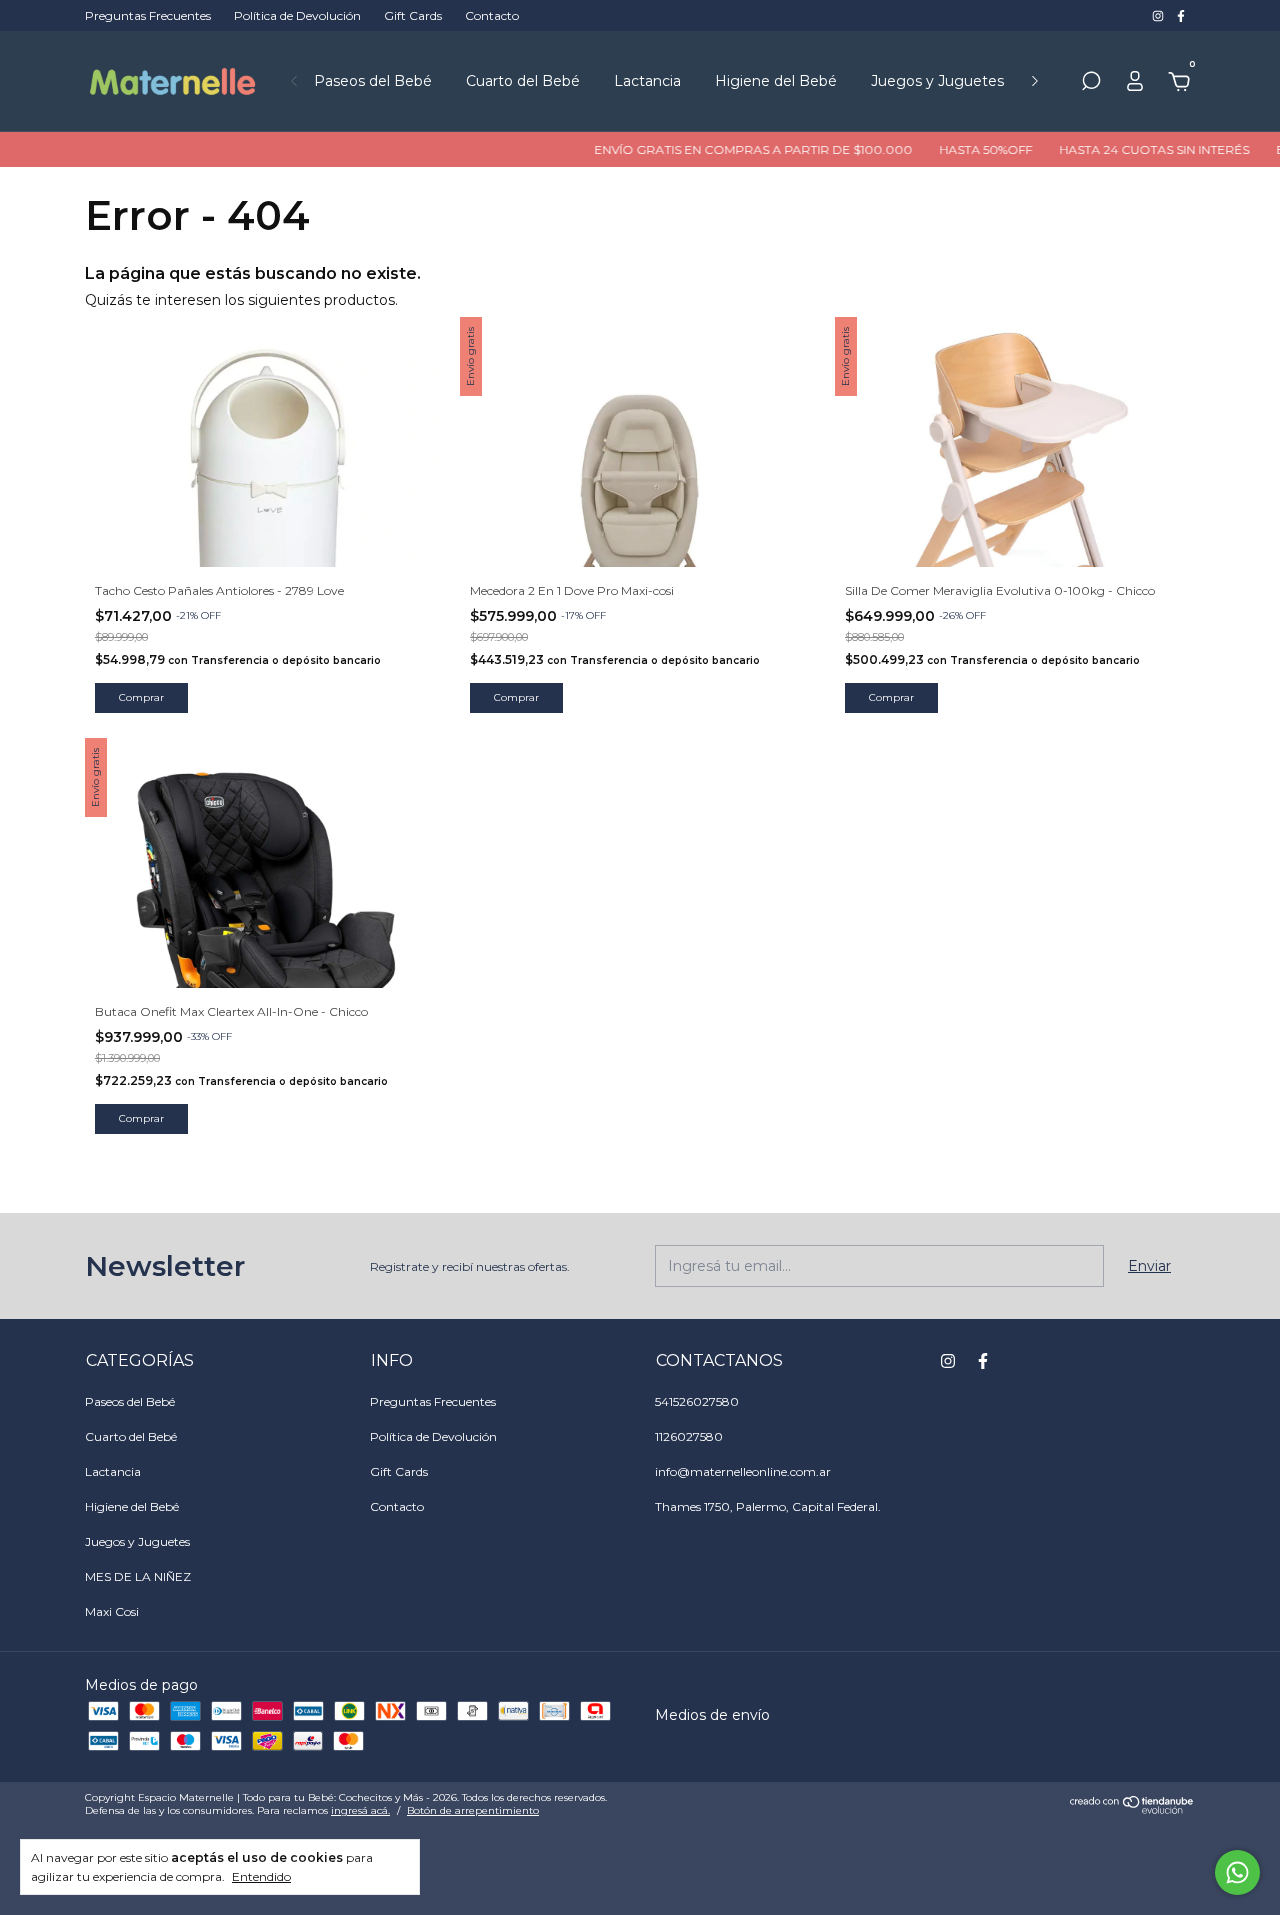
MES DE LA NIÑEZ (138, 1576)
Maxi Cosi (112, 1611)
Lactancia (647, 81)
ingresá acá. (360, 1810)
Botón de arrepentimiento (473, 1810)
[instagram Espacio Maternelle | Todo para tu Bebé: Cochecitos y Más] (1159, 15)
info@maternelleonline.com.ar (743, 1471)
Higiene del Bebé (776, 81)
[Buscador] (1091, 84)
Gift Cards (413, 15)
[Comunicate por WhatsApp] (1237, 1872)
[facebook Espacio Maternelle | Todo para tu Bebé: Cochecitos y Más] (1181, 15)
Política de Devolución (297, 15)
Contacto (492, 15)
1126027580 (689, 1436)
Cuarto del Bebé (523, 81)
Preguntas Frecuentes (148, 15)
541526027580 (697, 1401)
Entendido (261, 1876)
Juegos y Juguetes (937, 81)
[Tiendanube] (1132, 1809)
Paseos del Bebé (373, 81)
